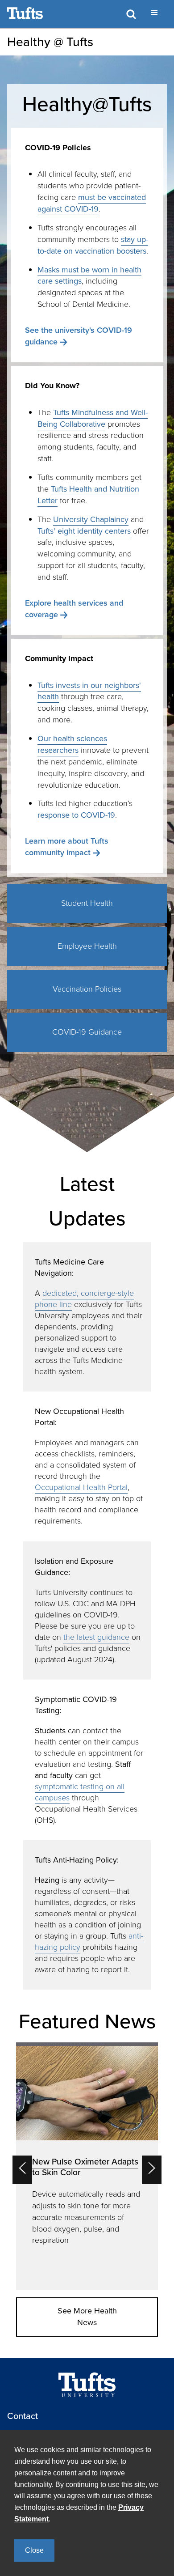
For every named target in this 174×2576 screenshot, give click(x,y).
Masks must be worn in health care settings (89, 276)
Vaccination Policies (87, 989)
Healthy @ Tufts (50, 42)
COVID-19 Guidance (87, 1032)
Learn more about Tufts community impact (67, 847)
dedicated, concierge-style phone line (84, 1299)
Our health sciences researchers (72, 744)
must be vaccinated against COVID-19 (92, 203)
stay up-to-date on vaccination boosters (93, 245)
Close (34, 2550)
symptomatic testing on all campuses (80, 1792)
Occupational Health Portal (81, 1487)
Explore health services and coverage (74, 609)
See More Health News (87, 2317)
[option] (87, 2166)
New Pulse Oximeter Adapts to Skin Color (85, 2167)
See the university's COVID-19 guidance (79, 336)
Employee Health (87, 946)
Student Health (87, 903)
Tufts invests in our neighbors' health (89, 691)
